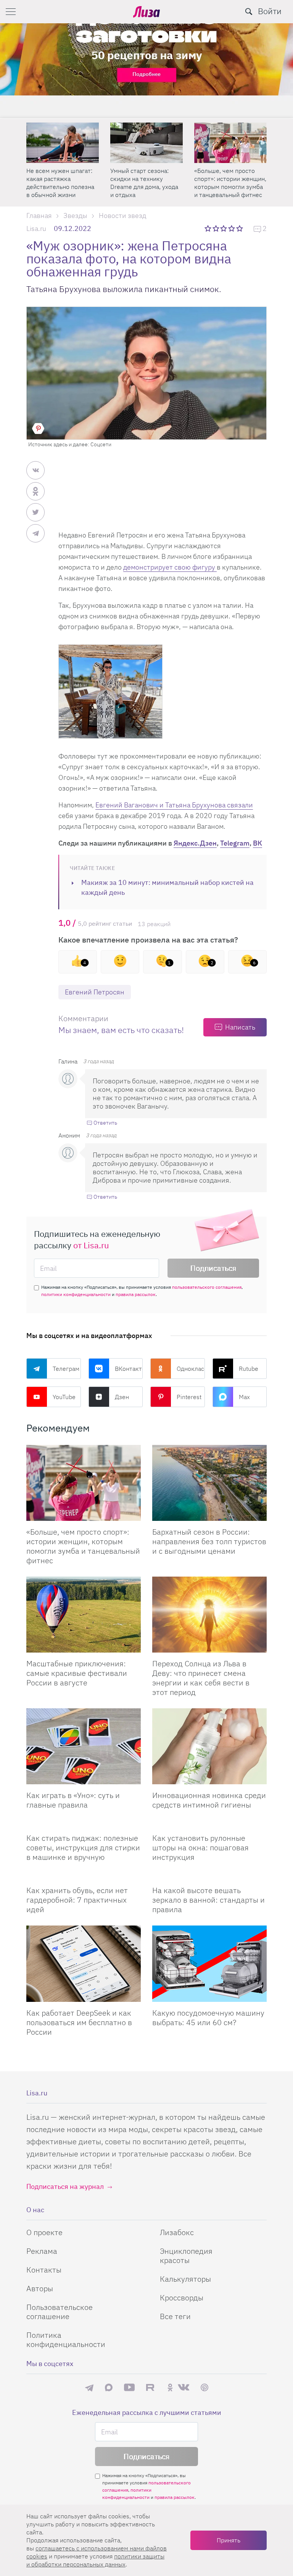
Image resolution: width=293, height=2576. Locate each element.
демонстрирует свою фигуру (170, 567)
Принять (229, 2540)
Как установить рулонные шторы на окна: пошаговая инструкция (200, 1847)
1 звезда (208, 228)
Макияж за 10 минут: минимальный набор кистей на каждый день (167, 887)
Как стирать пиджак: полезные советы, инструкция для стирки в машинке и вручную (83, 1847)
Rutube (249, 1369)
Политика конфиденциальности (66, 2340)
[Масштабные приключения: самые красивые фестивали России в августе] (84, 1615)
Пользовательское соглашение (60, 2312)
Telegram (235, 843)
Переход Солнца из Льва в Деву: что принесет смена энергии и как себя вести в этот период (201, 1678)
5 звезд (240, 228)
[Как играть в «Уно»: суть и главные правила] (84, 1746)
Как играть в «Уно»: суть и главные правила (73, 1800)
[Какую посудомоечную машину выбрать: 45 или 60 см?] (209, 1964)
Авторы (40, 2288)
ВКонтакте (129, 1369)
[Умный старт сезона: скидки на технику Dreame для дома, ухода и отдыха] (146, 143)
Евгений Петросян (95, 992)
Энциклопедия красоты (186, 2256)
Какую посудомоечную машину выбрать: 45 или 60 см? (208, 2018)
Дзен (122, 1397)
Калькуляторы (185, 2279)
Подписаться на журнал (65, 2186)
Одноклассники (191, 1369)
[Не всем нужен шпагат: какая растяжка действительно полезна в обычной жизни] (63, 143)
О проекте (44, 2232)
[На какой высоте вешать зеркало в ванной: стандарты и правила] (209, 1876)
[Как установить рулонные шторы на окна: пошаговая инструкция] (209, 1824)
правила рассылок (136, 1294)
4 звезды (232, 228)
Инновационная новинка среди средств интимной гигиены (209, 1800)
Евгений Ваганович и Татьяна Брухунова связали (174, 805)
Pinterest (189, 1397)
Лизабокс (177, 2232)
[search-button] (249, 11)
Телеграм (66, 1369)
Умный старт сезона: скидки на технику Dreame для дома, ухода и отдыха (144, 183)
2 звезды (217, 228)
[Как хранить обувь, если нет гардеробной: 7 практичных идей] (84, 1876)
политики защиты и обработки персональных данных (95, 2560)
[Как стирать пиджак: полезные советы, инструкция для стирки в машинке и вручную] (84, 1824)
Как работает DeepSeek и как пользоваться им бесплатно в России (79, 2022)
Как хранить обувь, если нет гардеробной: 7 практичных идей (77, 1900)
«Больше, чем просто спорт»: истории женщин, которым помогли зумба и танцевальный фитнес (230, 183)
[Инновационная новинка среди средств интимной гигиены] (209, 1746)
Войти (270, 11)
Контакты (44, 2270)
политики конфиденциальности (76, 1294)
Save (38, 429)
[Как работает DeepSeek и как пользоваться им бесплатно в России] (84, 1964)
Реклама (42, 2251)
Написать (240, 1027)
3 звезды (225, 228)
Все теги (175, 2316)
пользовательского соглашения (207, 1287)
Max (244, 1397)
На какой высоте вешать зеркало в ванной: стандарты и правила (208, 1900)
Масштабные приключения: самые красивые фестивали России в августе (77, 1673)
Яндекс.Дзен (195, 843)
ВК (258, 843)
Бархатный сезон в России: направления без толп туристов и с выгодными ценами (209, 1541)
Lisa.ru (36, 228)
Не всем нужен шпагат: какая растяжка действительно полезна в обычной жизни (60, 183)
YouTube (64, 1397)
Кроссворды (182, 2298)
